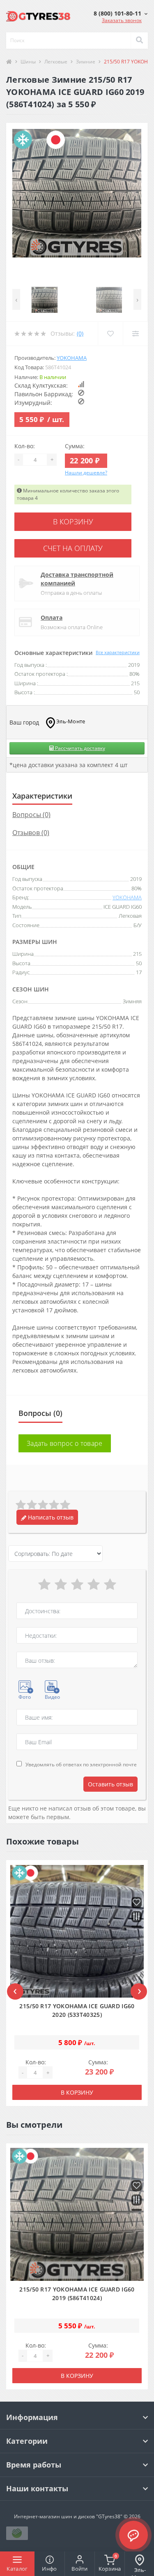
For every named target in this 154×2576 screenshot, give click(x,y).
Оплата (52, 617)
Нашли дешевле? (86, 473)
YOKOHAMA (72, 358)
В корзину (73, 522)
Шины (28, 62)
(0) (80, 333)
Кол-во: (25, 446)
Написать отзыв (50, 1517)
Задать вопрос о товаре (65, 1443)
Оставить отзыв (110, 1784)
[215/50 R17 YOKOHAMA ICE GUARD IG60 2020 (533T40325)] (77, 1931)
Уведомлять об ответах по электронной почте (81, 1764)
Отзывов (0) (31, 833)
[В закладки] (137, 1903)
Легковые (56, 62)
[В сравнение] (137, 1917)
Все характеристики (118, 652)
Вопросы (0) (31, 815)
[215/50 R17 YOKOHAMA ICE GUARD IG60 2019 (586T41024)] (77, 2214)
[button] (121, 13)
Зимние (86, 62)
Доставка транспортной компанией (77, 579)
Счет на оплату (73, 548)
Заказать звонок (122, 20)
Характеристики (42, 796)
